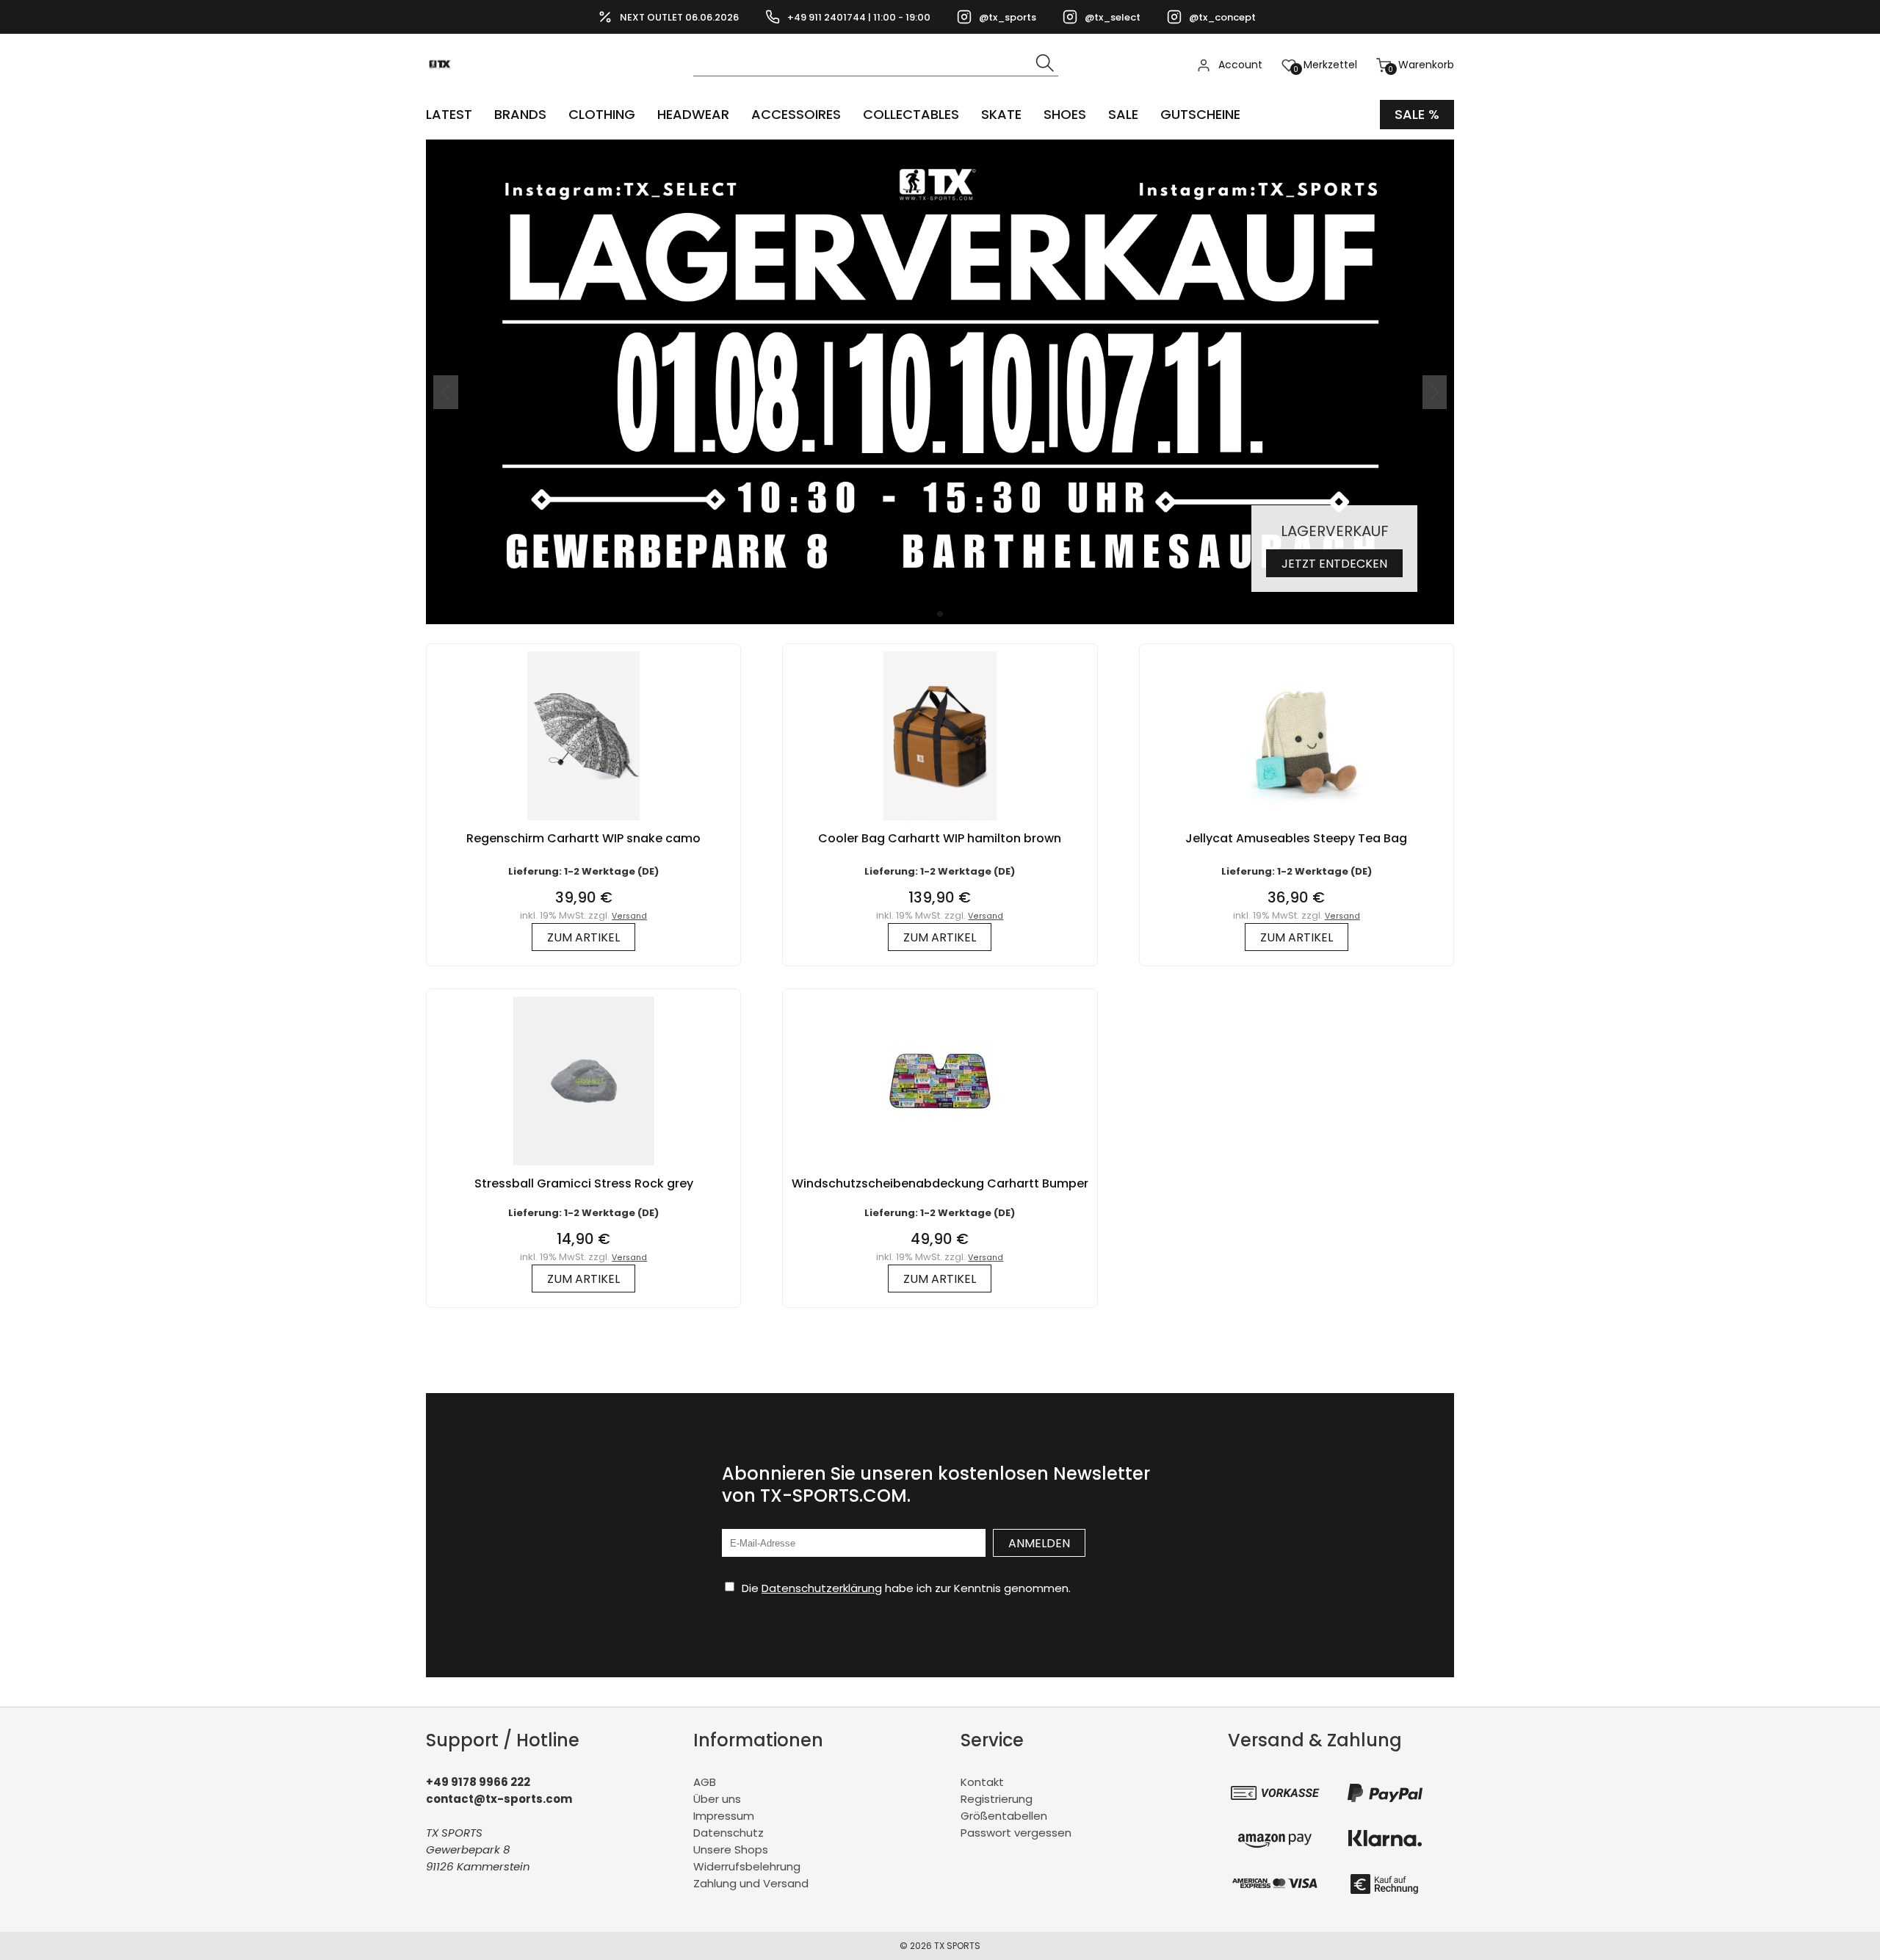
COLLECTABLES (911, 114)
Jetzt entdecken (1334, 564)
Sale (1123, 114)
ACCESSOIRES (796, 114)
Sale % (1417, 114)
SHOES (1065, 114)
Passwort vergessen (1016, 1833)
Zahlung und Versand (751, 1883)
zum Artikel (583, 937)
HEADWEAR (693, 114)
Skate (1001, 114)
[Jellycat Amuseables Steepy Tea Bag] (1296, 824)
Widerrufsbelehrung (747, 1866)
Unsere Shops (731, 1849)
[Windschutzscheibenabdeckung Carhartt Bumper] (940, 1169)
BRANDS (520, 114)
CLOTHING (602, 114)
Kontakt (982, 1782)
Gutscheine (1200, 114)
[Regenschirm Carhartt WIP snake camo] (583, 824)
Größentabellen (1004, 1816)
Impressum (724, 1816)
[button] (940, 614)
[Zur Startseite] (444, 88)
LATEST (449, 114)
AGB (705, 1782)
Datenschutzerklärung (822, 1588)
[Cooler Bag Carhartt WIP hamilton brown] (940, 824)
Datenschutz (728, 1833)
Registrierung (997, 1799)
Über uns (717, 1799)
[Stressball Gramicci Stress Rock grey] (584, 1169)
